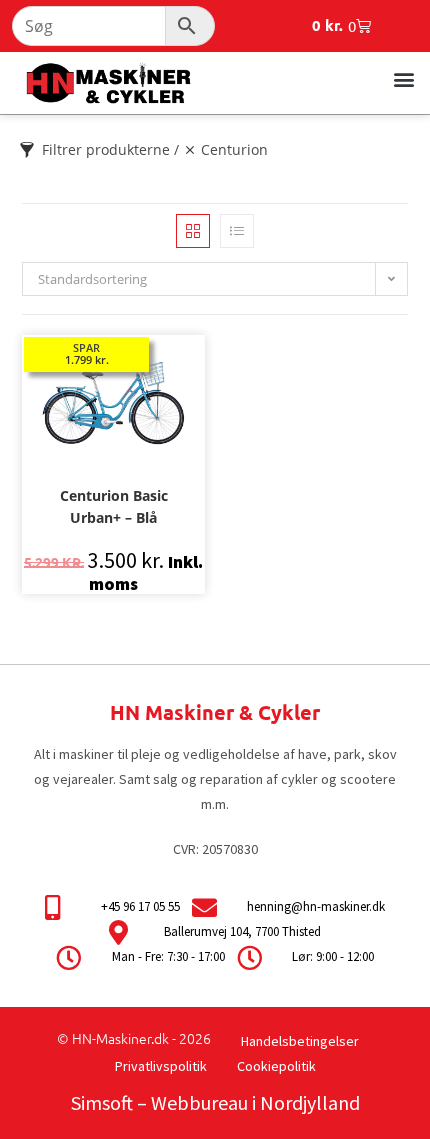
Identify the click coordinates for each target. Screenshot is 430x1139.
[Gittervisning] (193, 231)
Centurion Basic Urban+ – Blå (114, 506)
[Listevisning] (237, 231)
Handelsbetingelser (300, 1041)
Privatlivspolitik (161, 1066)
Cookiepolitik (276, 1066)
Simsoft (102, 1102)
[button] (403, 78)
